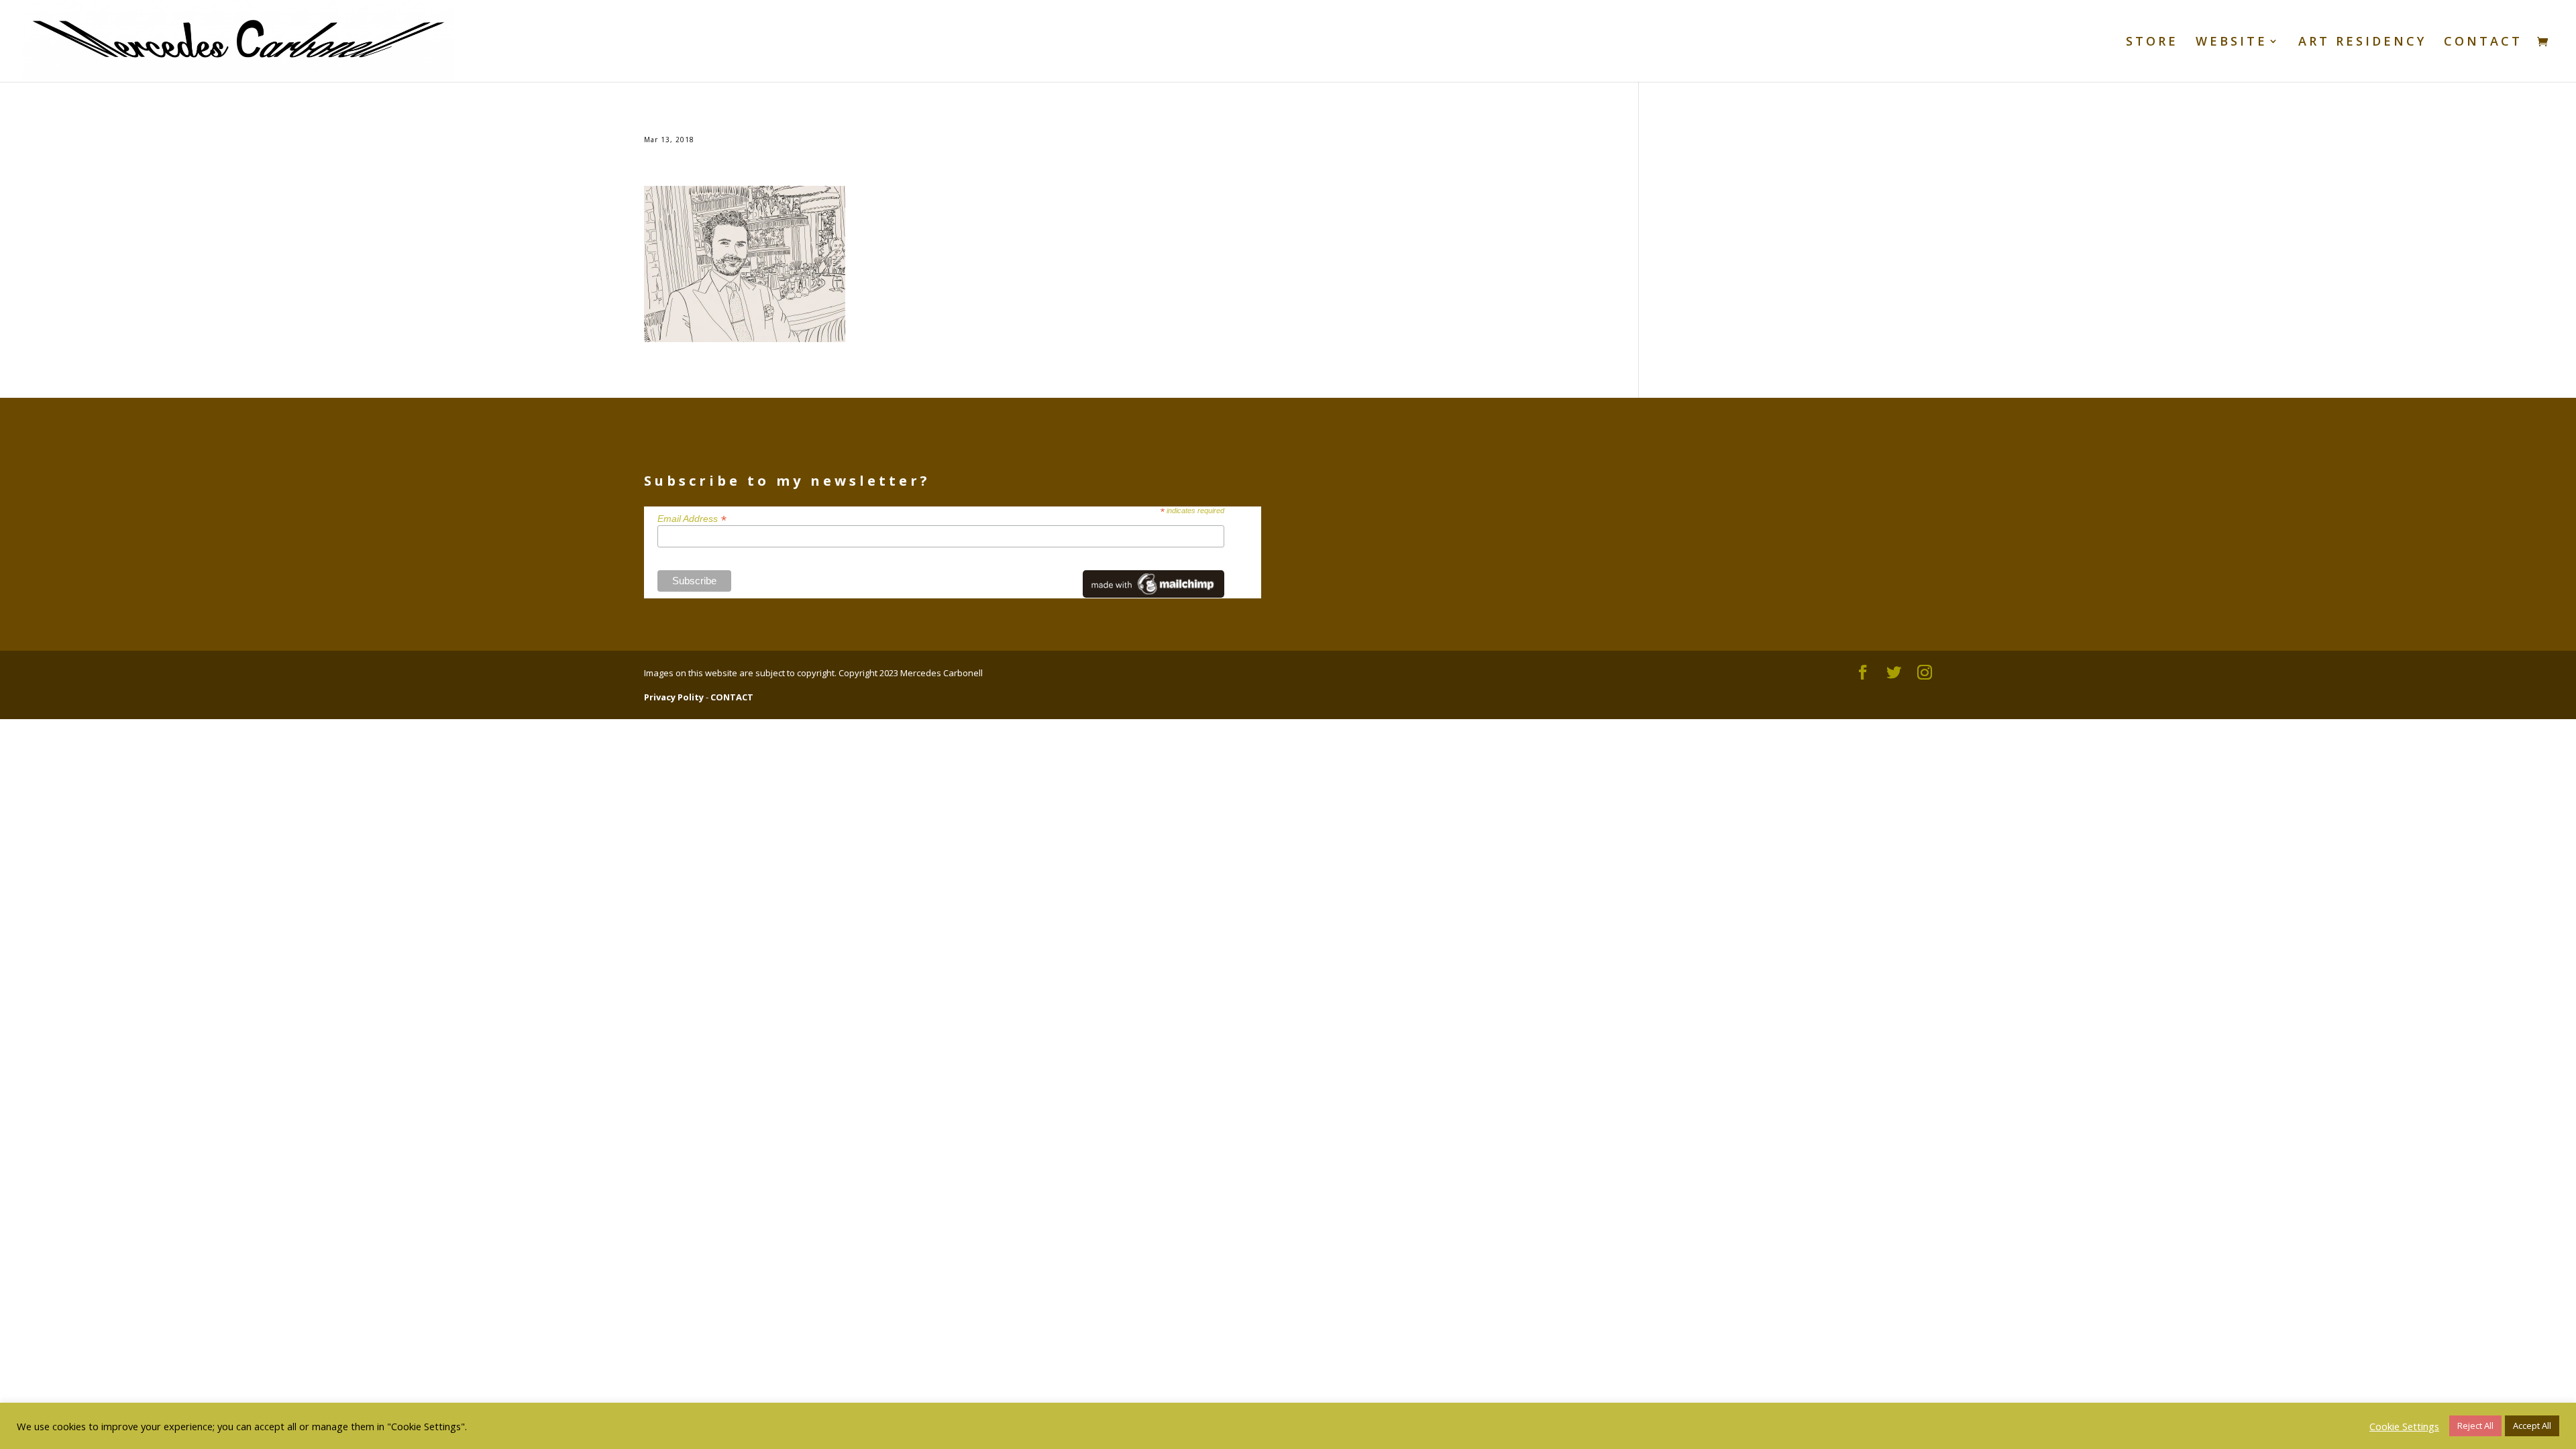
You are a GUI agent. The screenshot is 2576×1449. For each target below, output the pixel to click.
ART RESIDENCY (2362, 43)
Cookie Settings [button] (2404, 1426)
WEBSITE (2232, 43)
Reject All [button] (2475, 1426)
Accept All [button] (2532, 1426)
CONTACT (2483, 43)
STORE (2152, 43)
